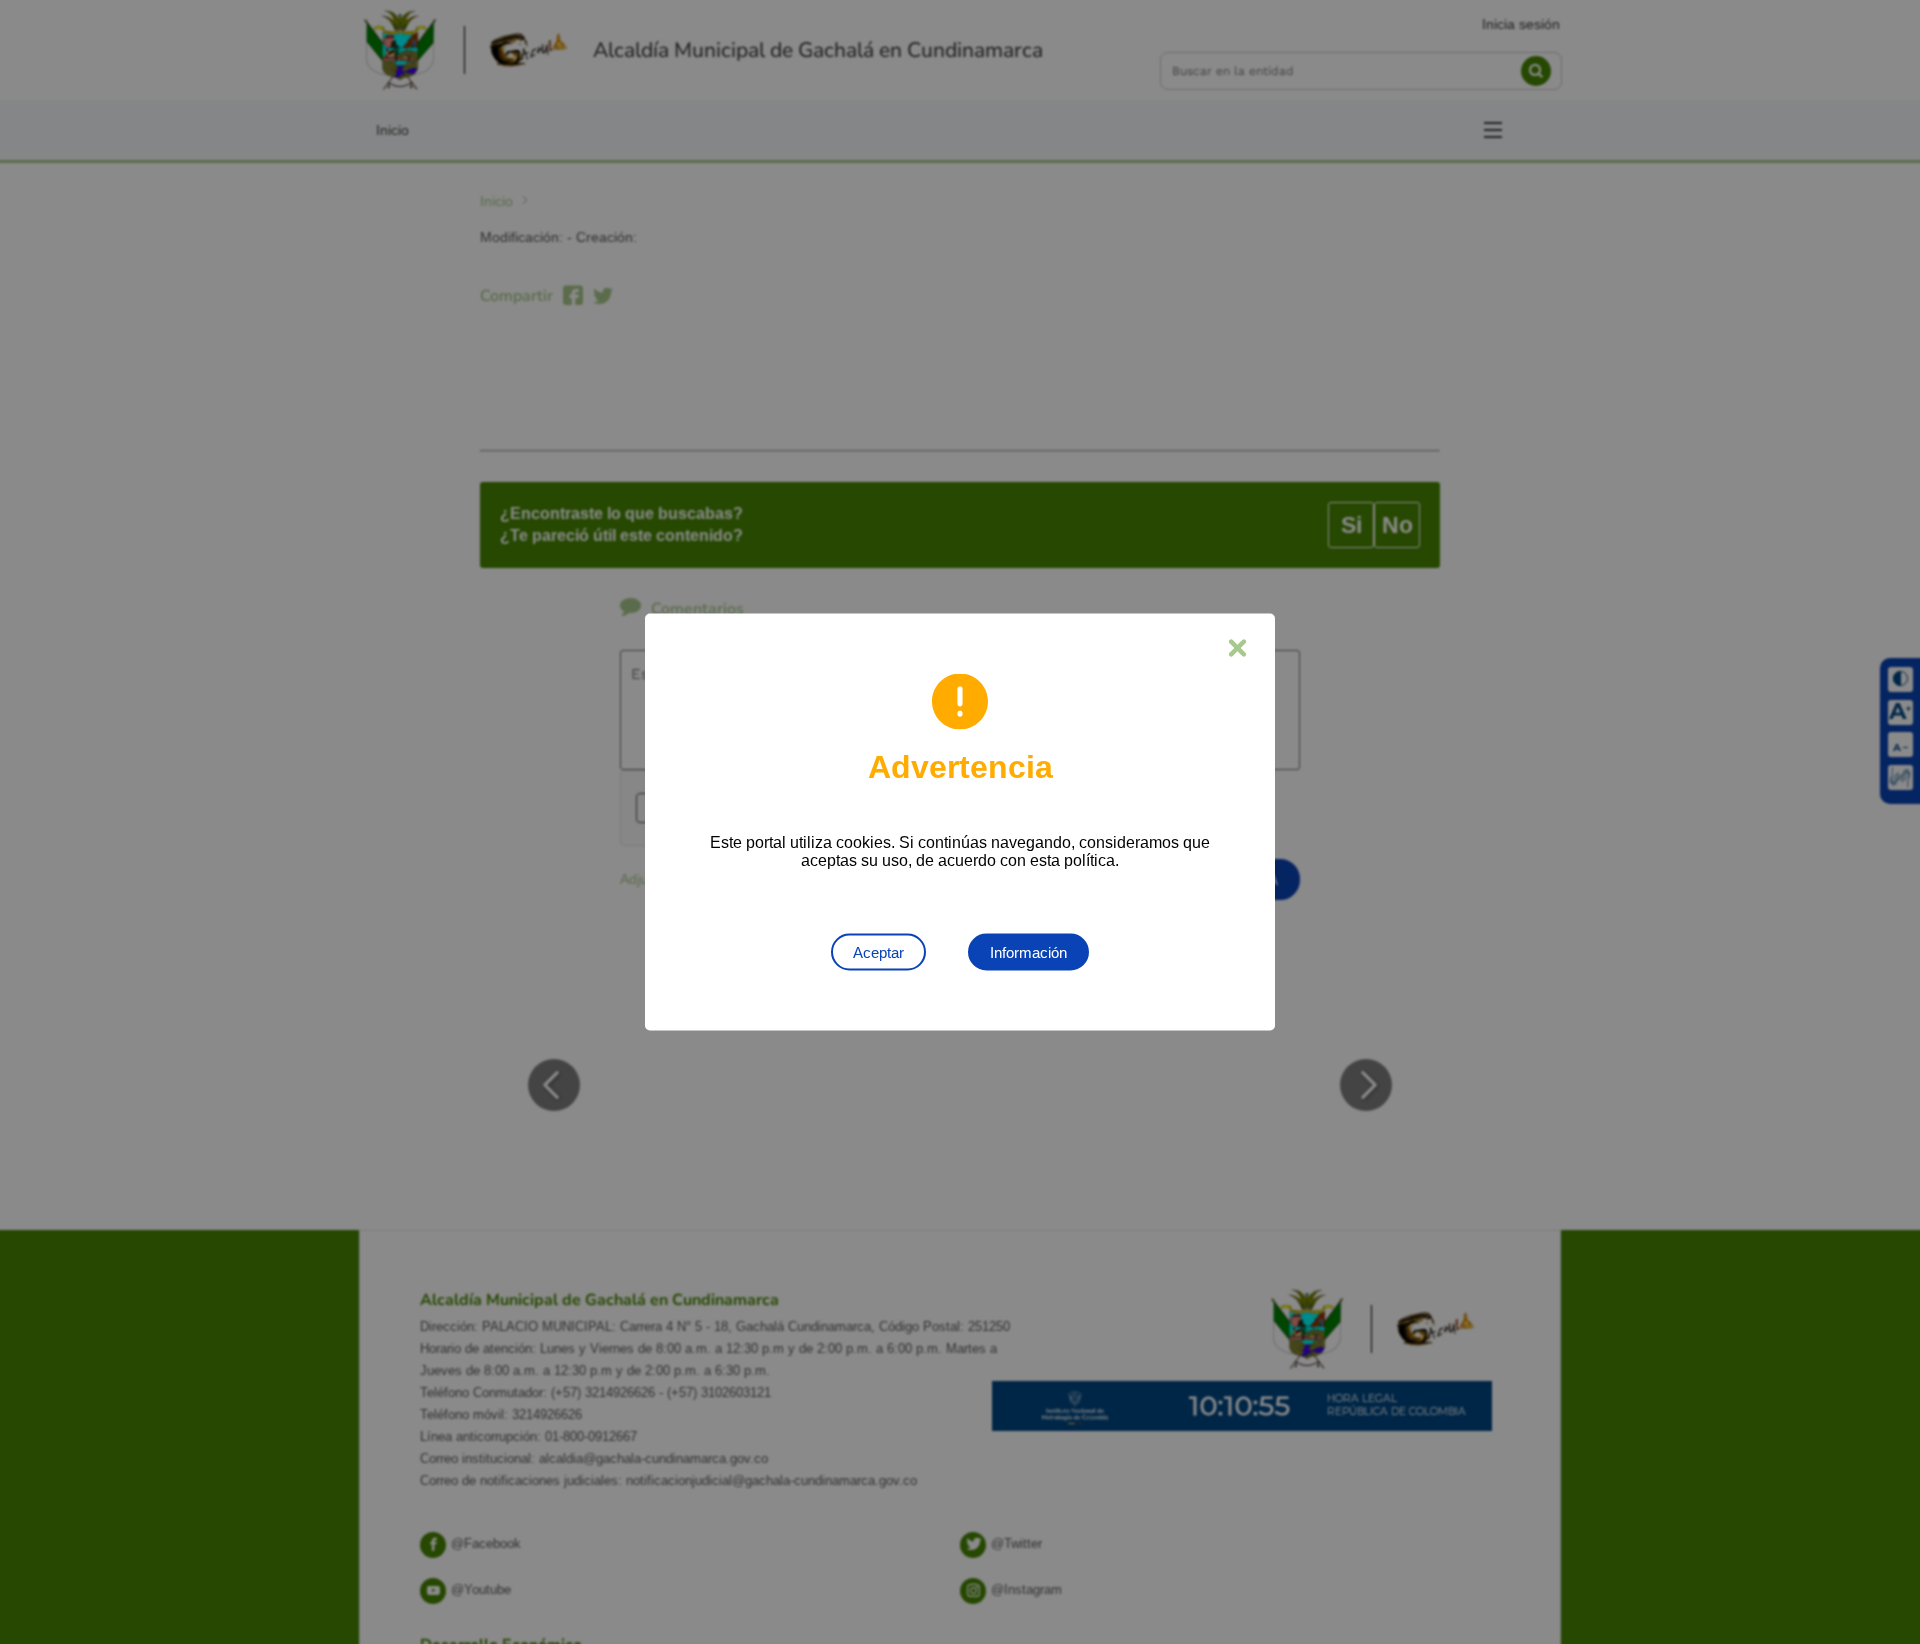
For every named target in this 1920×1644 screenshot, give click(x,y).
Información (1028, 952)
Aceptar (878, 952)
